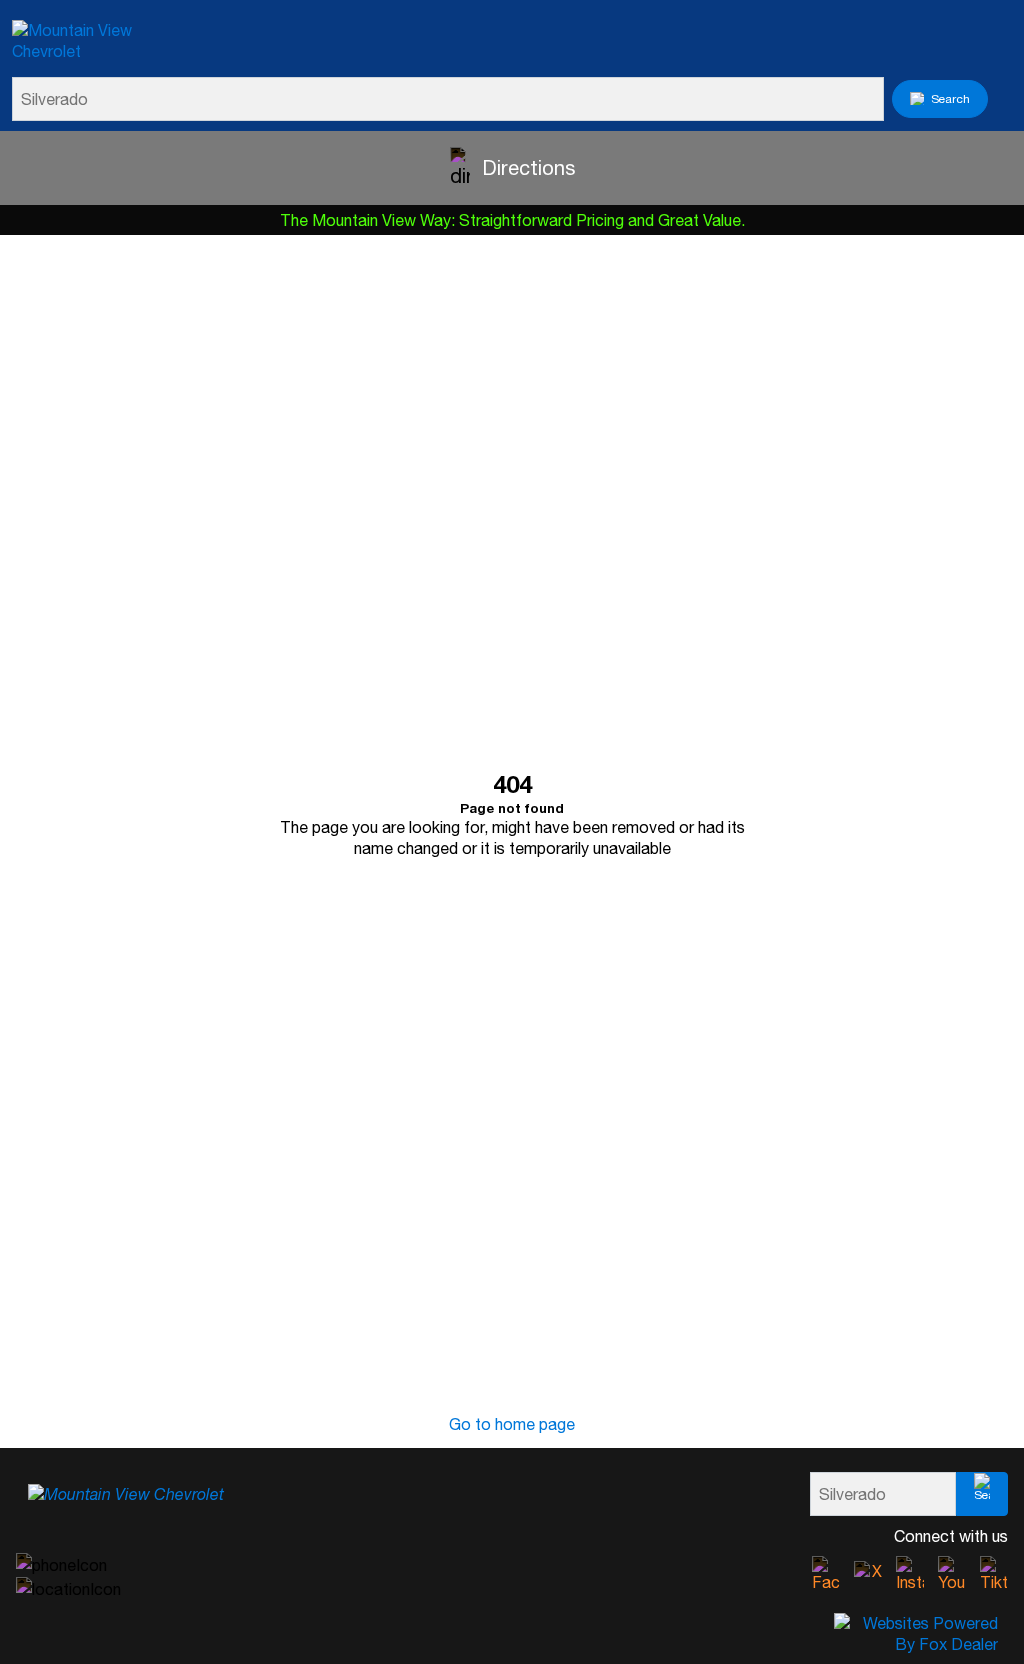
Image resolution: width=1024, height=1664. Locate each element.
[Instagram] (910, 1574)
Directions (528, 167)
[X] (868, 1575)
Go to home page (512, 1424)
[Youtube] (952, 1574)
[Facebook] (826, 1574)
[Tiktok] (994, 1574)
